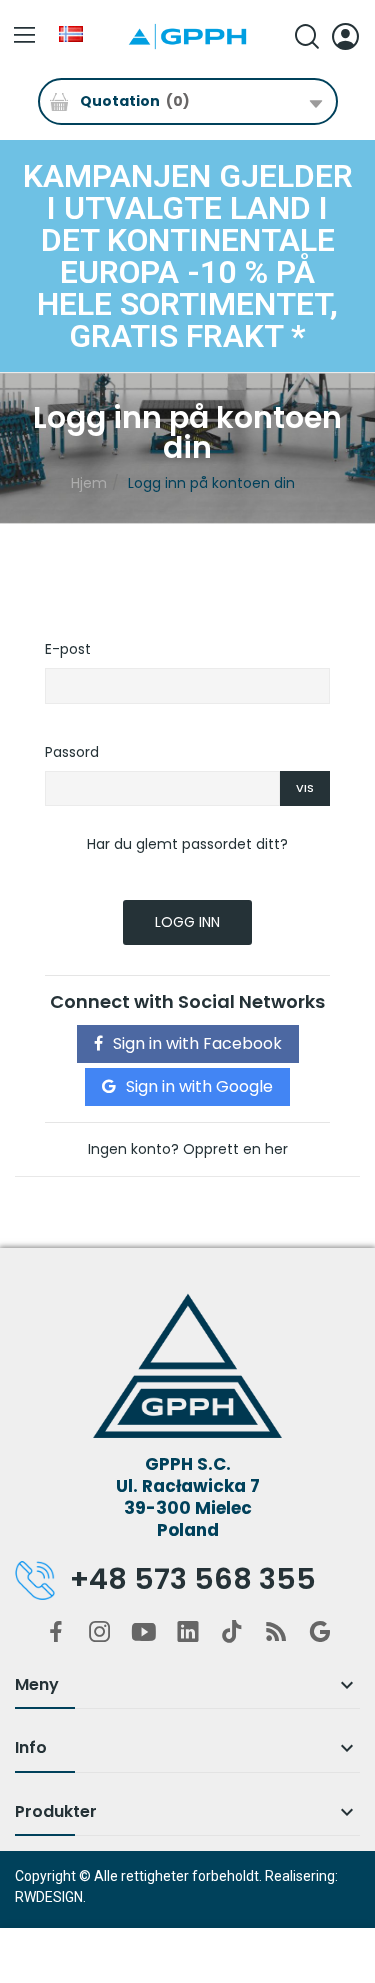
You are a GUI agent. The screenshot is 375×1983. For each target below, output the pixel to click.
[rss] (276, 1633)
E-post (68, 649)
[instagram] (100, 1633)
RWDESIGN (49, 1897)
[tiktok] (232, 1633)
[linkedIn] (188, 1633)
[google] (320, 1633)
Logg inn (187, 922)
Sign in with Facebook (197, 1043)
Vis (305, 788)
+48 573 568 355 (193, 1579)
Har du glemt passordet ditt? (187, 844)
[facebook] (56, 1633)
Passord (72, 752)
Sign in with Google (199, 1086)
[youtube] (144, 1633)
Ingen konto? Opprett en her (188, 1149)
